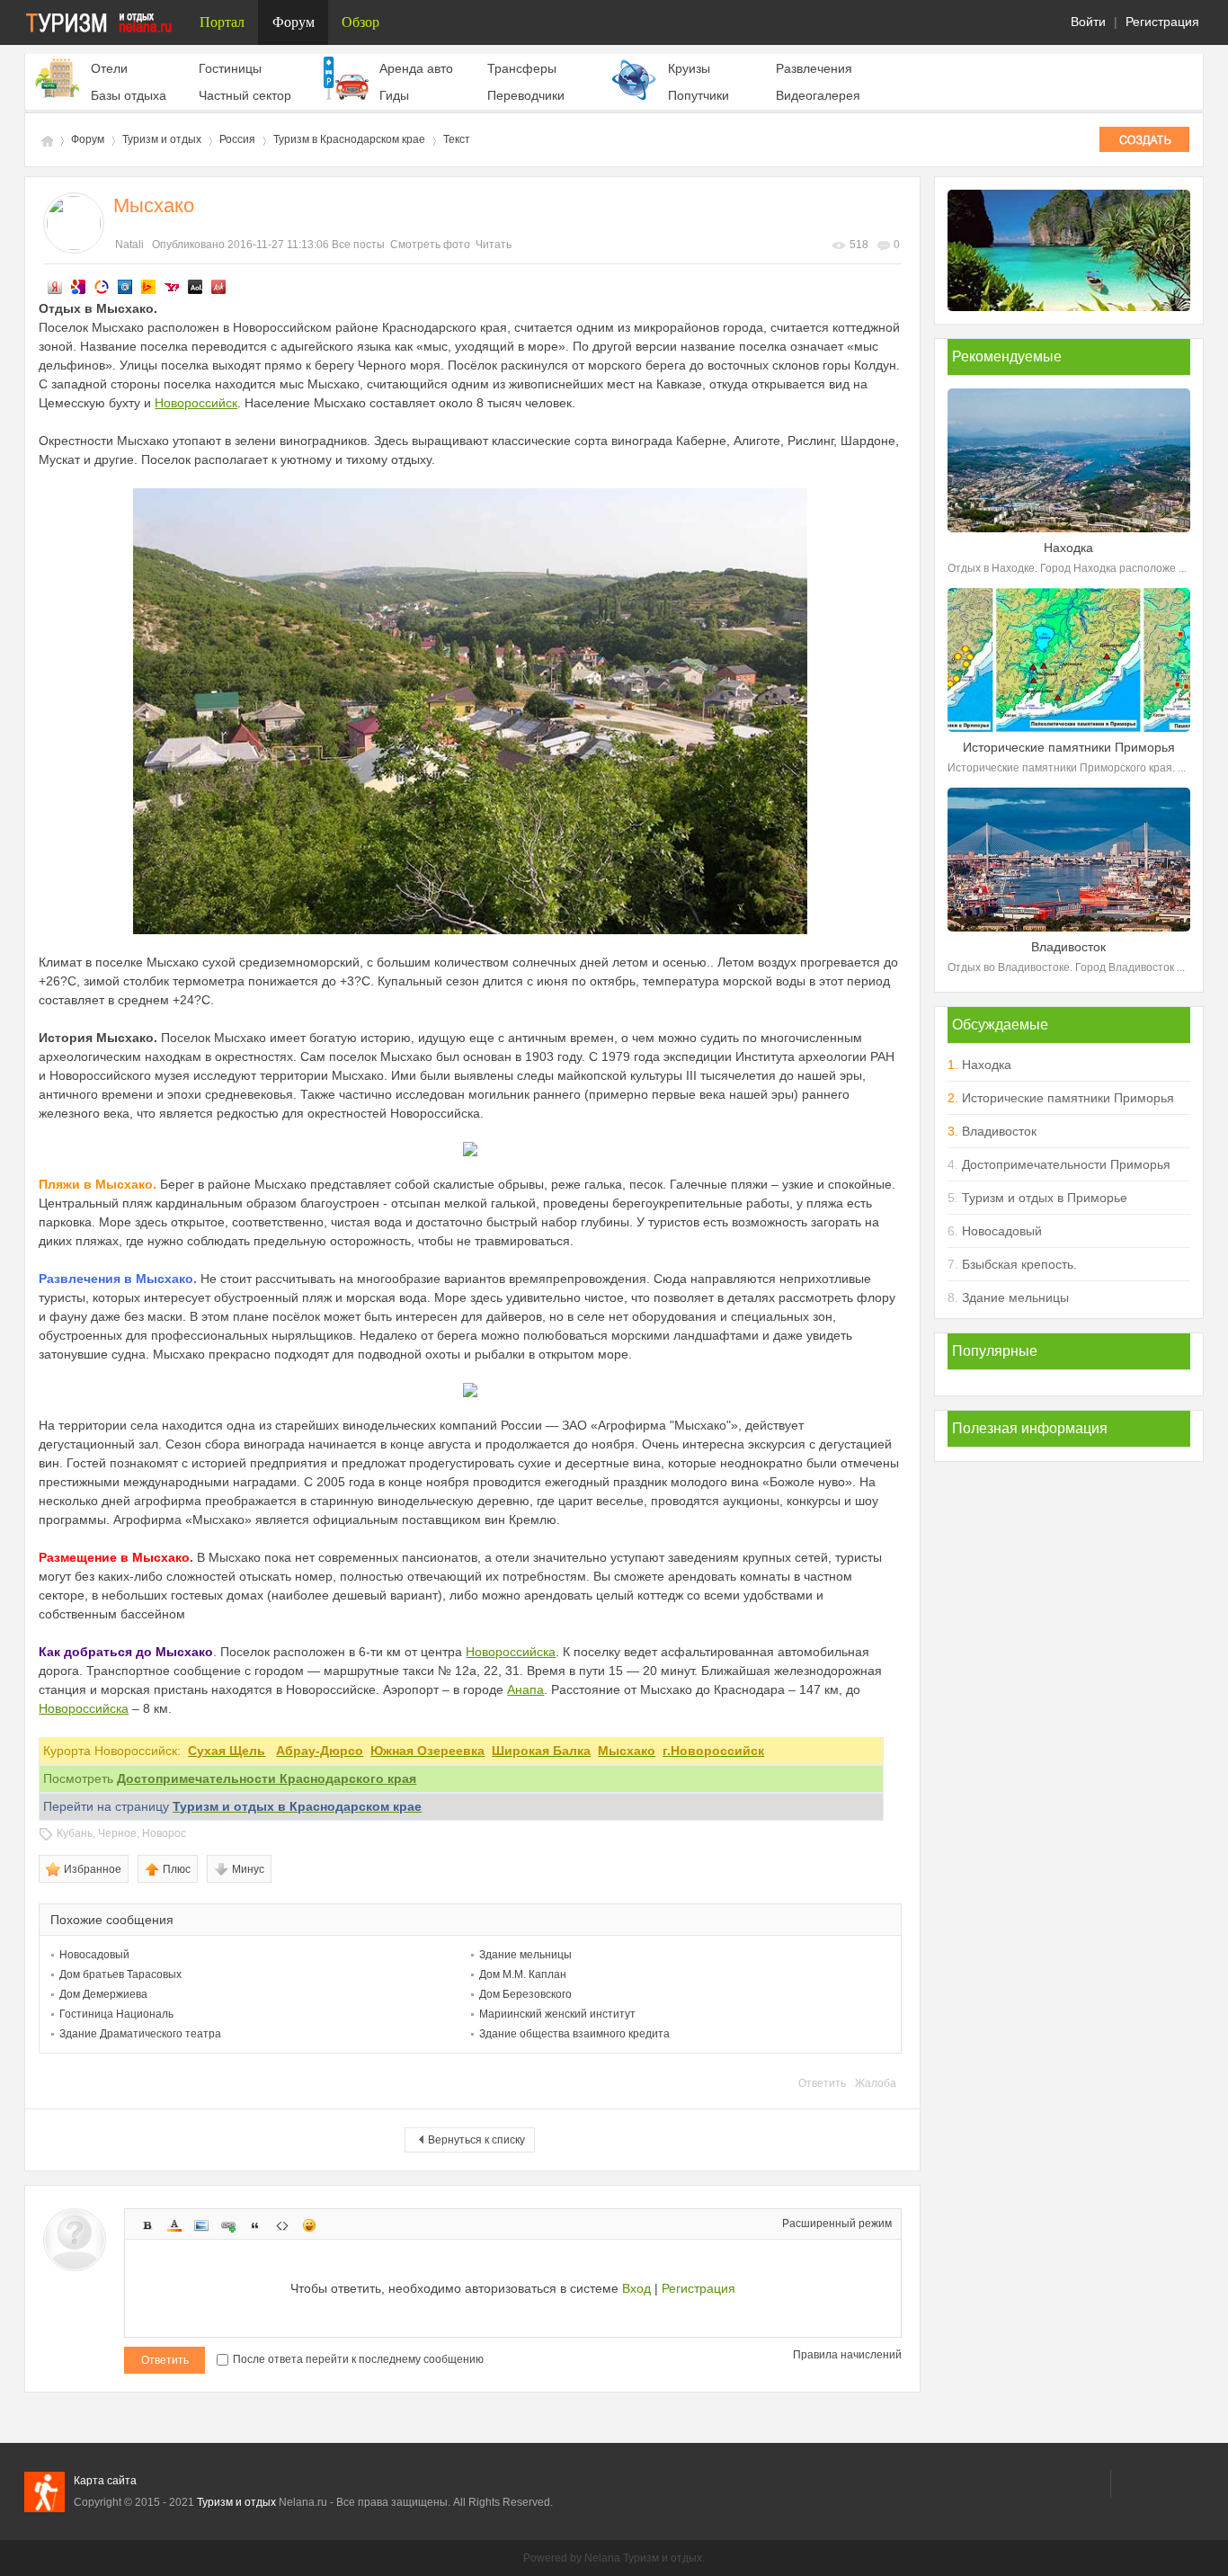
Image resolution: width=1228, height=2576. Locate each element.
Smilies (309, 2225)
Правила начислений (847, 2355)
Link (228, 2225)
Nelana (602, 2558)
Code (282, 2225)
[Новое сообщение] (1144, 139)
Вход (636, 2288)
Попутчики (699, 95)
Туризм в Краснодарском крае (349, 139)
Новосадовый (94, 1955)
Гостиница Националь (116, 2014)
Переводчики (526, 95)
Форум (294, 22)
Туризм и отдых (46, 140)
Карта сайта (105, 2481)
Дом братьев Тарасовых (120, 1974)
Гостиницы (230, 68)
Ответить (822, 2083)
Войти (1088, 22)
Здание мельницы (525, 1955)
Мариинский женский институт (557, 2014)
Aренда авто (416, 68)
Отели (109, 68)
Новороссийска (511, 1652)
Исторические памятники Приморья (1068, 1098)
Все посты (358, 245)
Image (201, 2225)
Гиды (394, 95)
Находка (987, 1065)
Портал (222, 22)
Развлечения (814, 68)
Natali (129, 245)
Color (174, 2225)
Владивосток (999, 1131)
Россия (237, 139)
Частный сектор (245, 95)
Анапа (525, 1689)
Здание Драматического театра (140, 2034)
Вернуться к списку (476, 2140)
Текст (457, 139)
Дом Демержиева (103, 1994)
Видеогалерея (818, 95)
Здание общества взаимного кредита (574, 2034)
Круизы (689, 68)
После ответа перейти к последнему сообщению (358, 2359)
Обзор (360, 22)
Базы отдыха (129, 95)
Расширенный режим (837, 2224)
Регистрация (1162, 22)
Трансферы (522, 68)
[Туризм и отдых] (105, 22)
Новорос (164, 1833)
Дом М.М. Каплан (523, 1974)
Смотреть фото (430, 245)
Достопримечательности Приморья (1066, 1164)
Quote (255, 2225)
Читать (494, 245)
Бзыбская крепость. (1019, 1264)
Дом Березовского (525, 1994)
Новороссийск (196, 403)
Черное (117, 1833)
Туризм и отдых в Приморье (1045, 1198)
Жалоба (876, 2083)
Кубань (75, 1833)
